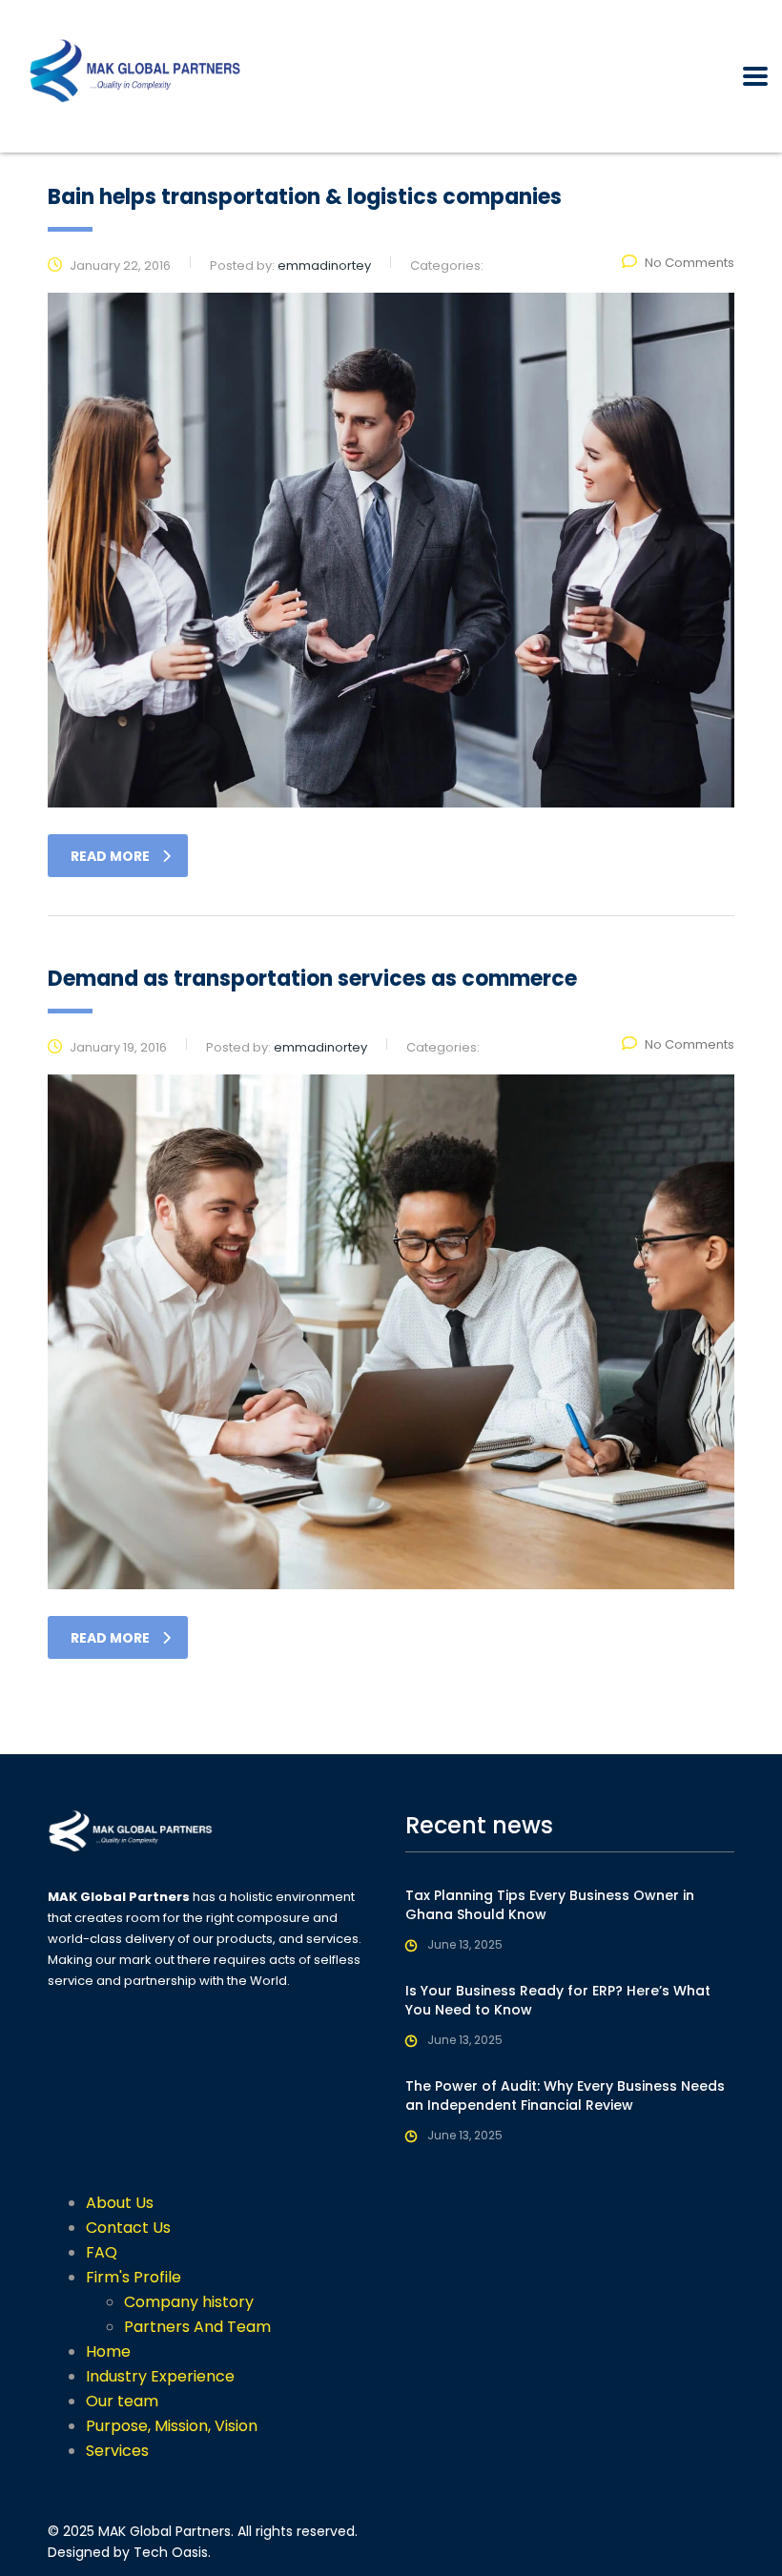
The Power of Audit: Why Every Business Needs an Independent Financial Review (565, 2096)
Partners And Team (197, 2327)
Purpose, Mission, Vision (172, 2426)
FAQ (102, 2252)
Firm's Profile (134, 2277)
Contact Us (128, 2228)
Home (108, 2351)
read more (110, 856)
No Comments (689, 263)
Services (117, 2451)
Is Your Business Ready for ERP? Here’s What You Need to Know (558, 2000)
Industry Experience (160, 2376)
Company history (189, 2302)
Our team (122, 2401)
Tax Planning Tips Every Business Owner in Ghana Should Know (550, 1905)
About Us (120, 2203)
